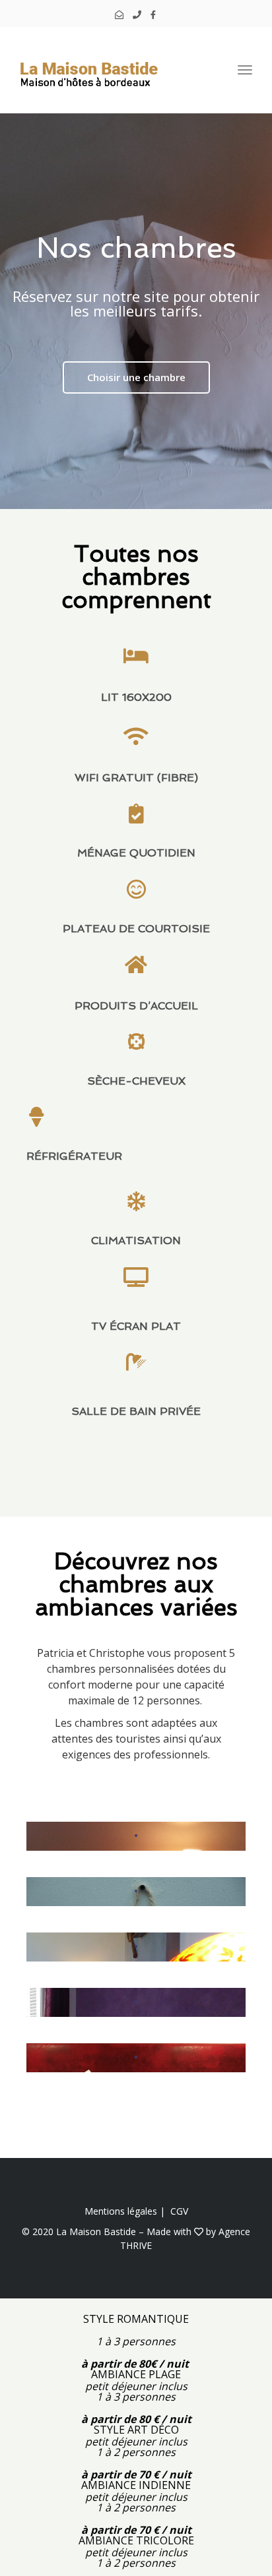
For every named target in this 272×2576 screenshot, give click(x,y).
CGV (179, 2211)
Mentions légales (121, 2211)
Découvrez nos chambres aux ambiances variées (136, 1584)
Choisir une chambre (136, 377)
